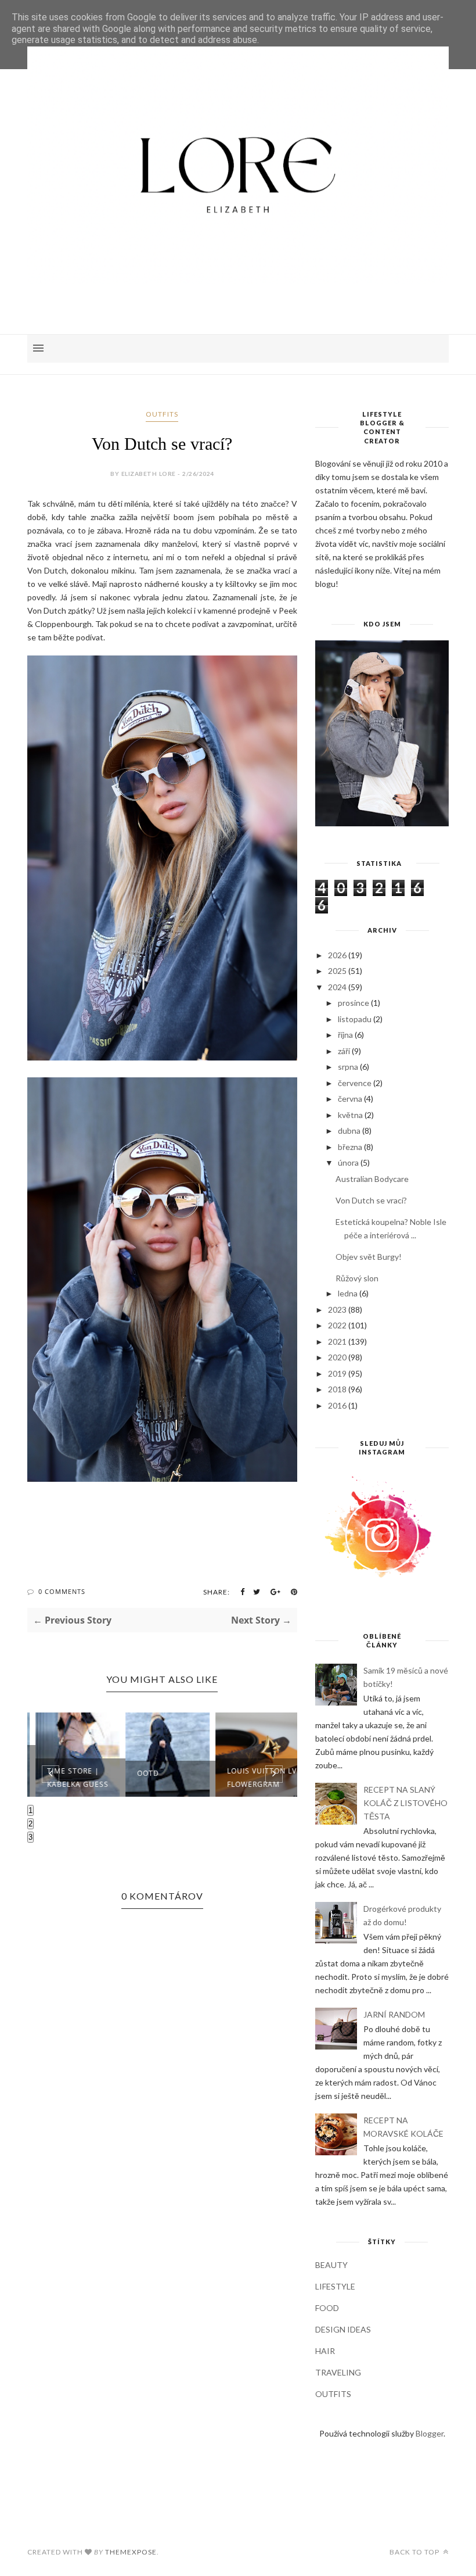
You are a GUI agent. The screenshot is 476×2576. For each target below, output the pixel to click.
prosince (354, 1003)
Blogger (430, 2433)
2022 (337, 1325)
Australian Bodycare (372, 1179)
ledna (348, 1293)
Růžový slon (357, 1278)
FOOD (327, 2308)
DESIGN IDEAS (343, 2329)
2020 (337, 1357)
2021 (337, 1341)
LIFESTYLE (335, 2286)
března (350, 1147)
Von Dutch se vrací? (371, 1200)
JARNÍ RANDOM (394, 2014)
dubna (349, 1131)
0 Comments (62, 1591)
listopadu (355, 1019)
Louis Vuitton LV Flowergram (257, 1778)
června (350, 1099)
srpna (348, 1067)
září (344, 1051)
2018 (337, 1389)
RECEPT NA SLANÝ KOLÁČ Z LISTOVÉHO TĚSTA (405, 1803)
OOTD (143, 1773)
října (345, 1035)
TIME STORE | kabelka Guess (73, 1778)
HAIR (325, 2351)
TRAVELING (338, 2372)
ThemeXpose (131, 2552)
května (350, 1115)
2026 (337, 955)
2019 (337, 1373)
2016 (337, 1405)
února (348, 1162)
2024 (337, 987)
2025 (337, 971)
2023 (337, 1310)
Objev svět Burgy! (369, 1257)
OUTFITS (162, 414)
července (355, 1083)
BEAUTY (331, 2265)
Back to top (415, 2552)
